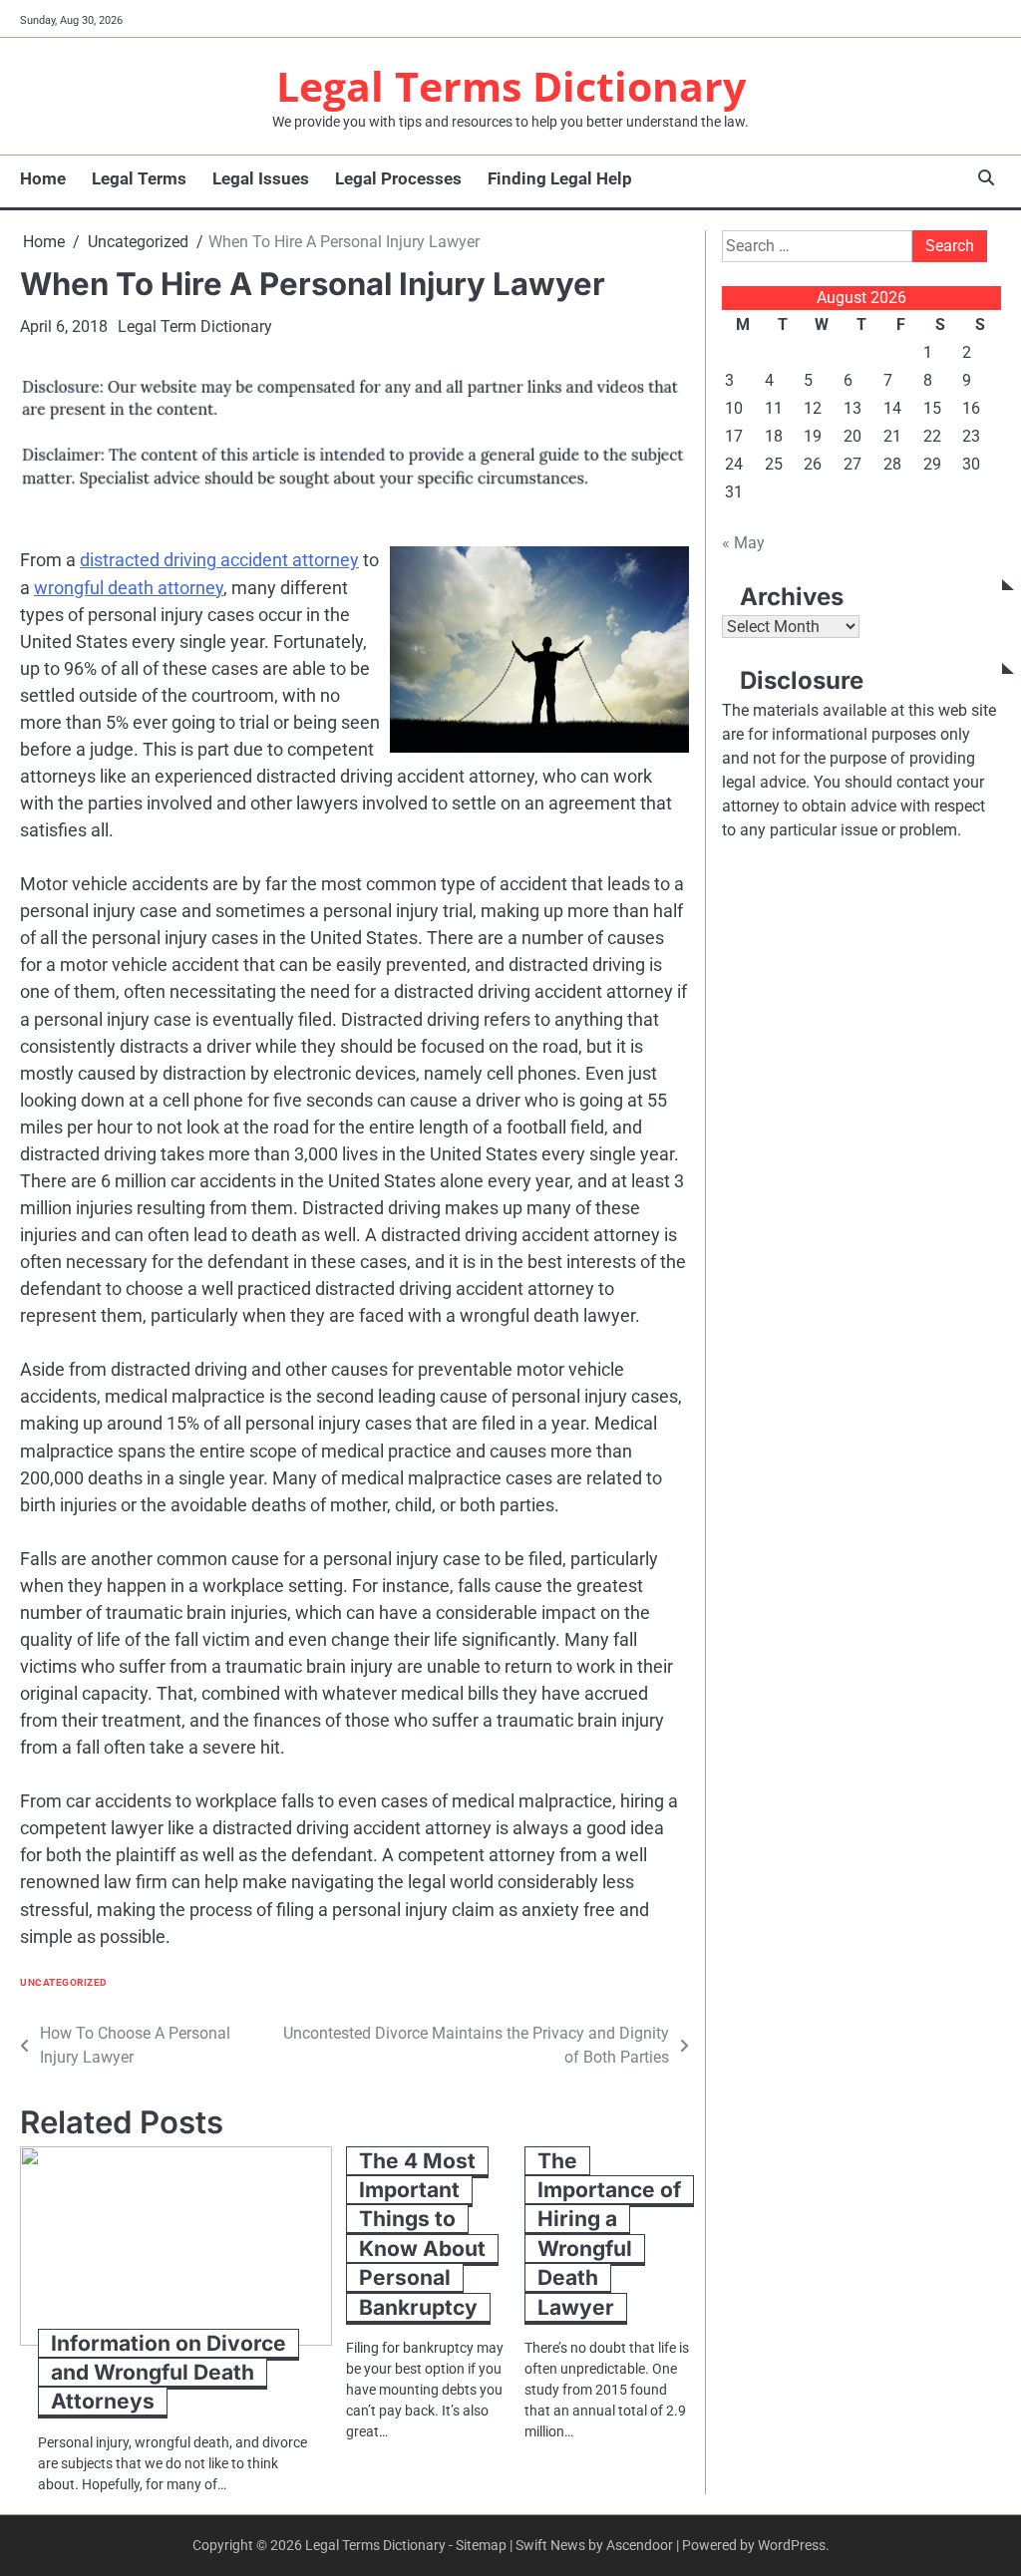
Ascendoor (640, 2545)
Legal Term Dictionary (195, 326)
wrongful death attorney (129, 588)
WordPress (792, 2545)
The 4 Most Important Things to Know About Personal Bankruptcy (422, 2234)
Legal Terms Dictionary (511, 86)
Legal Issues (261, 178)
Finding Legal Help (560, 178)
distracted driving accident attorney (219, 560)
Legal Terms (139, 178)
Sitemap (481, 2545)
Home (43, 178)
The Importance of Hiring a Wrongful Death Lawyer (609, 2234)
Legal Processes (398, 178)
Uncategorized (64, 1982)
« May (743, 543)
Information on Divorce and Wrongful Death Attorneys (169, 2373)
